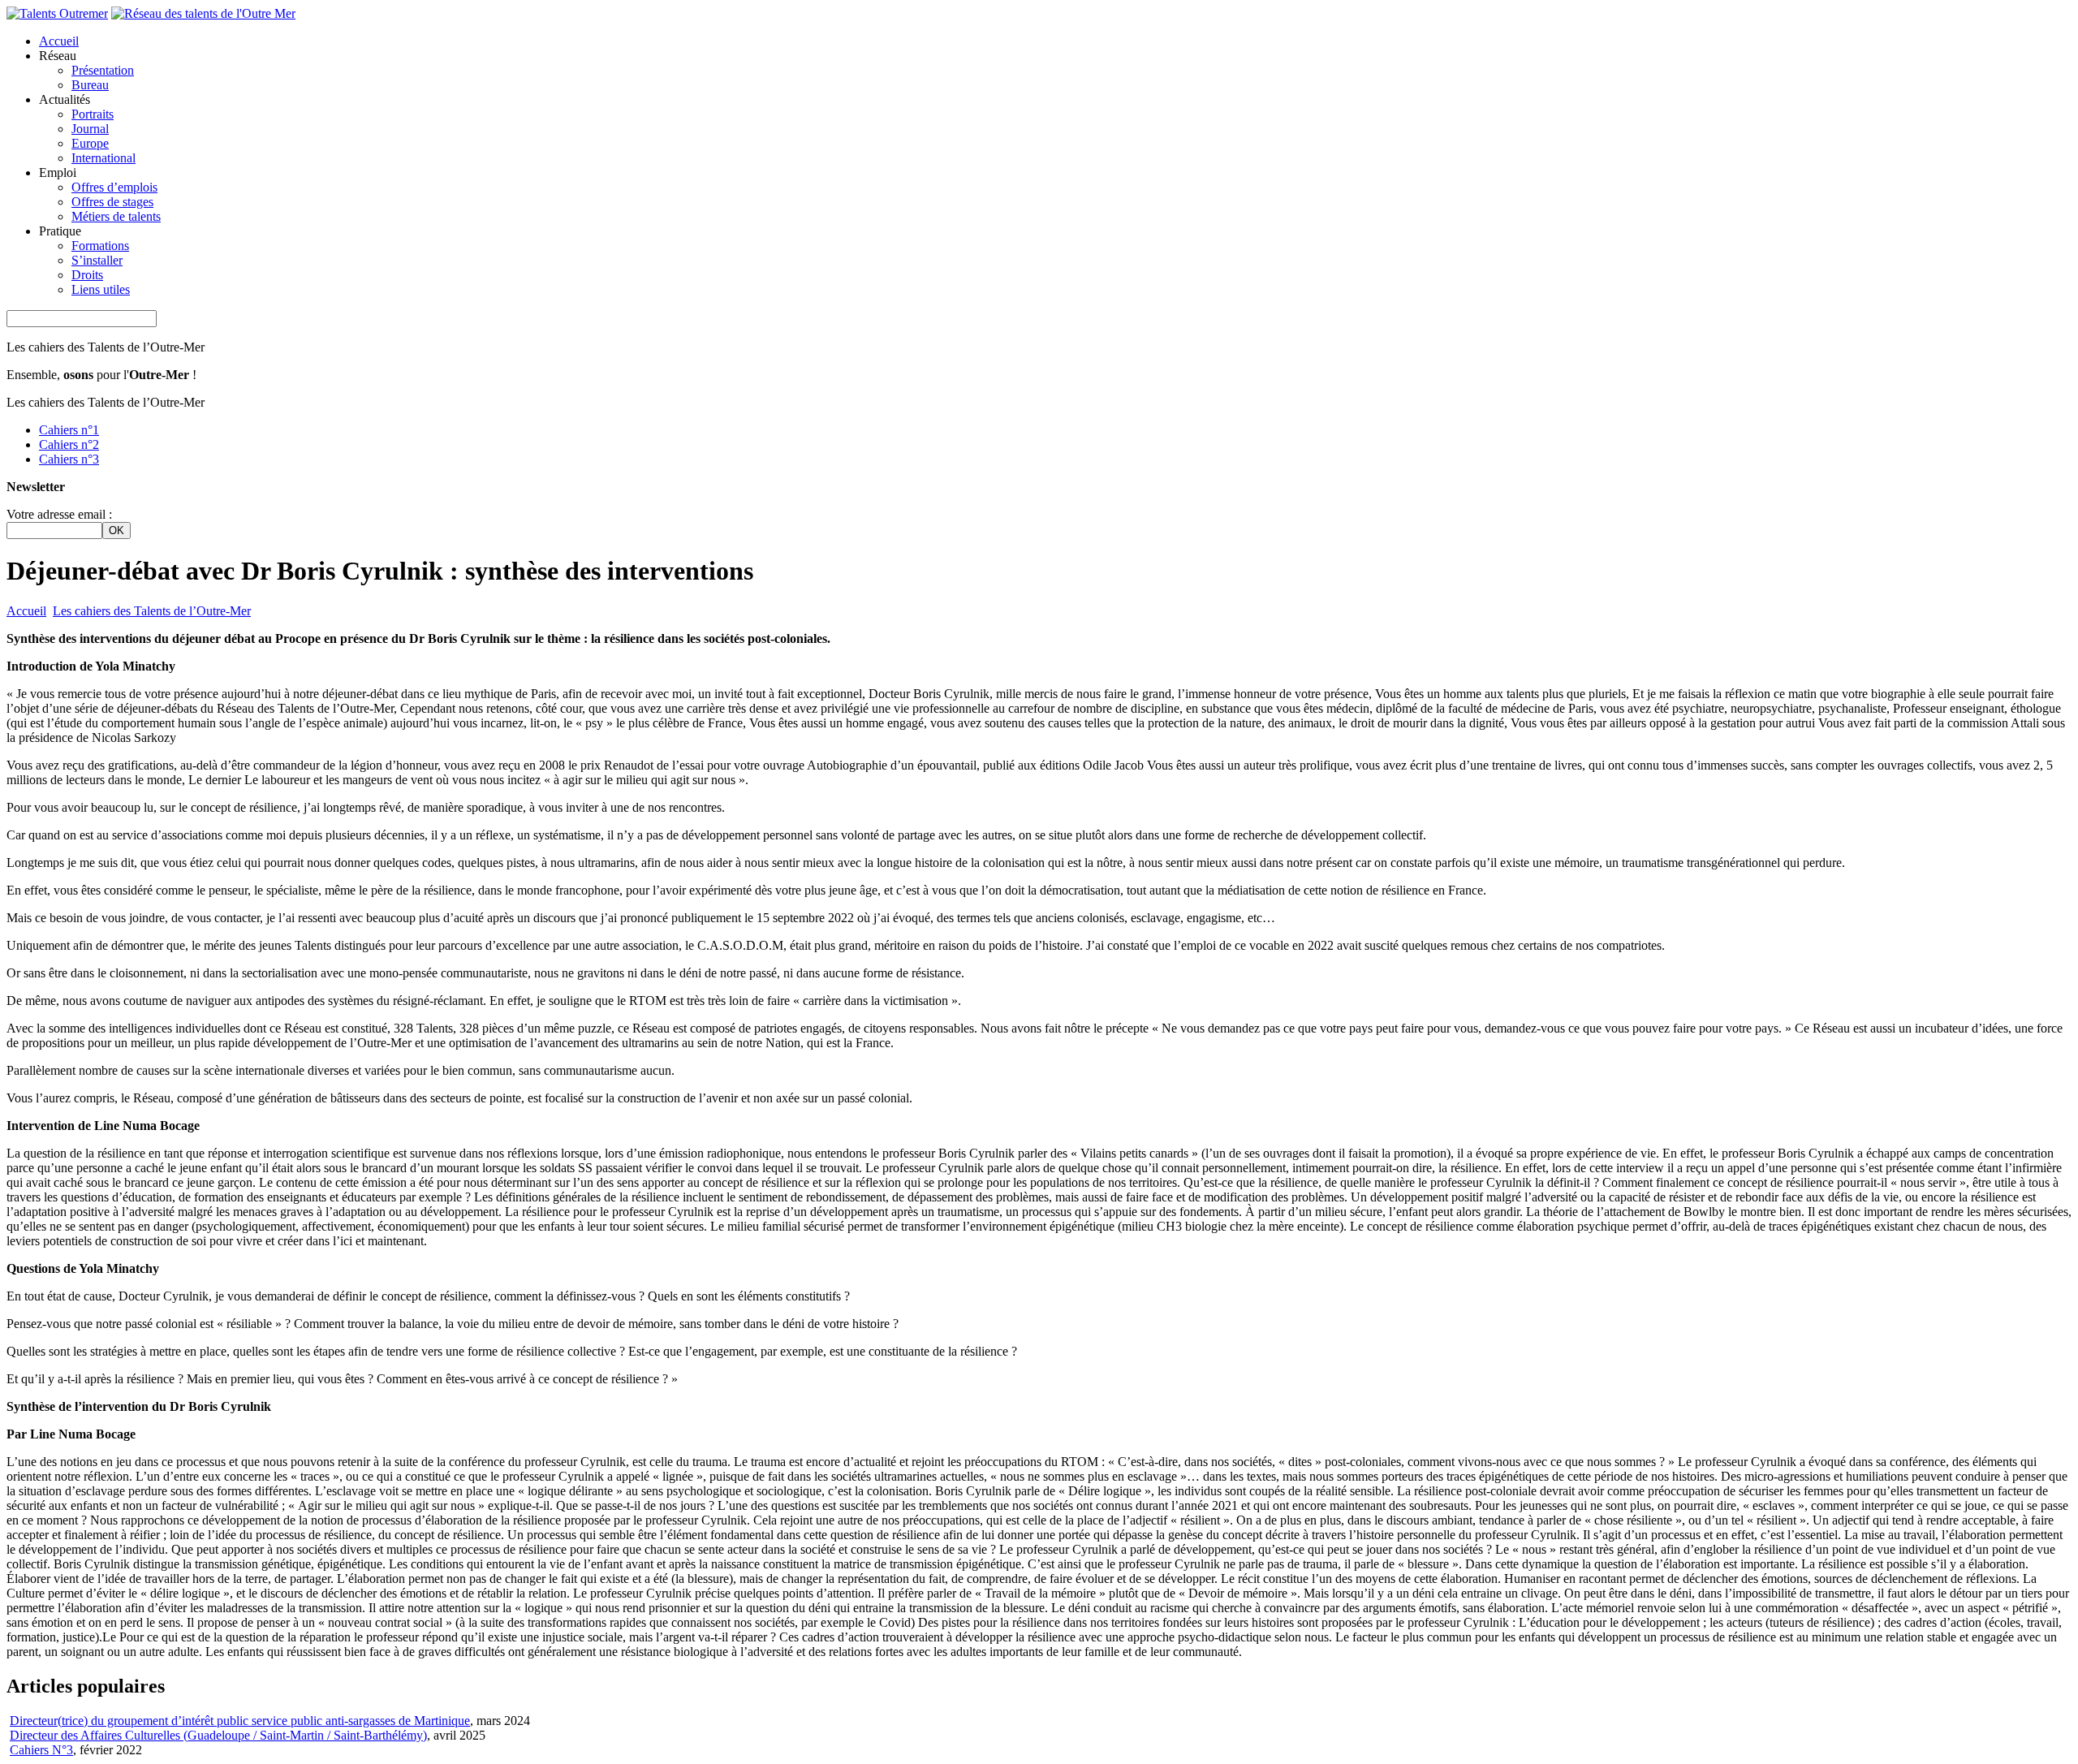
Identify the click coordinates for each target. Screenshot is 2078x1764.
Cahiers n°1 (69, 430)
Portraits (93, 114)
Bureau (90, 85)
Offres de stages (112, 202)
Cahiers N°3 (41, 1750)
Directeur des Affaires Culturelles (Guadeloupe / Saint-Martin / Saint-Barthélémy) (218, 1735)
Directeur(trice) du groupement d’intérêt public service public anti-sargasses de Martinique (240, 1721)
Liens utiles (101, 289)
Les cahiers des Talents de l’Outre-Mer (152, 611)
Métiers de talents (116, 216)
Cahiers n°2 (69, 444)
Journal (90, 129)
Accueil (59, 41)
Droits (87, 275)
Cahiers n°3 (69, 459)
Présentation (103, 70)
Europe (90, 143)
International (103, 158)
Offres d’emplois (114, 187)
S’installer (97, 260)
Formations (100, 246)
